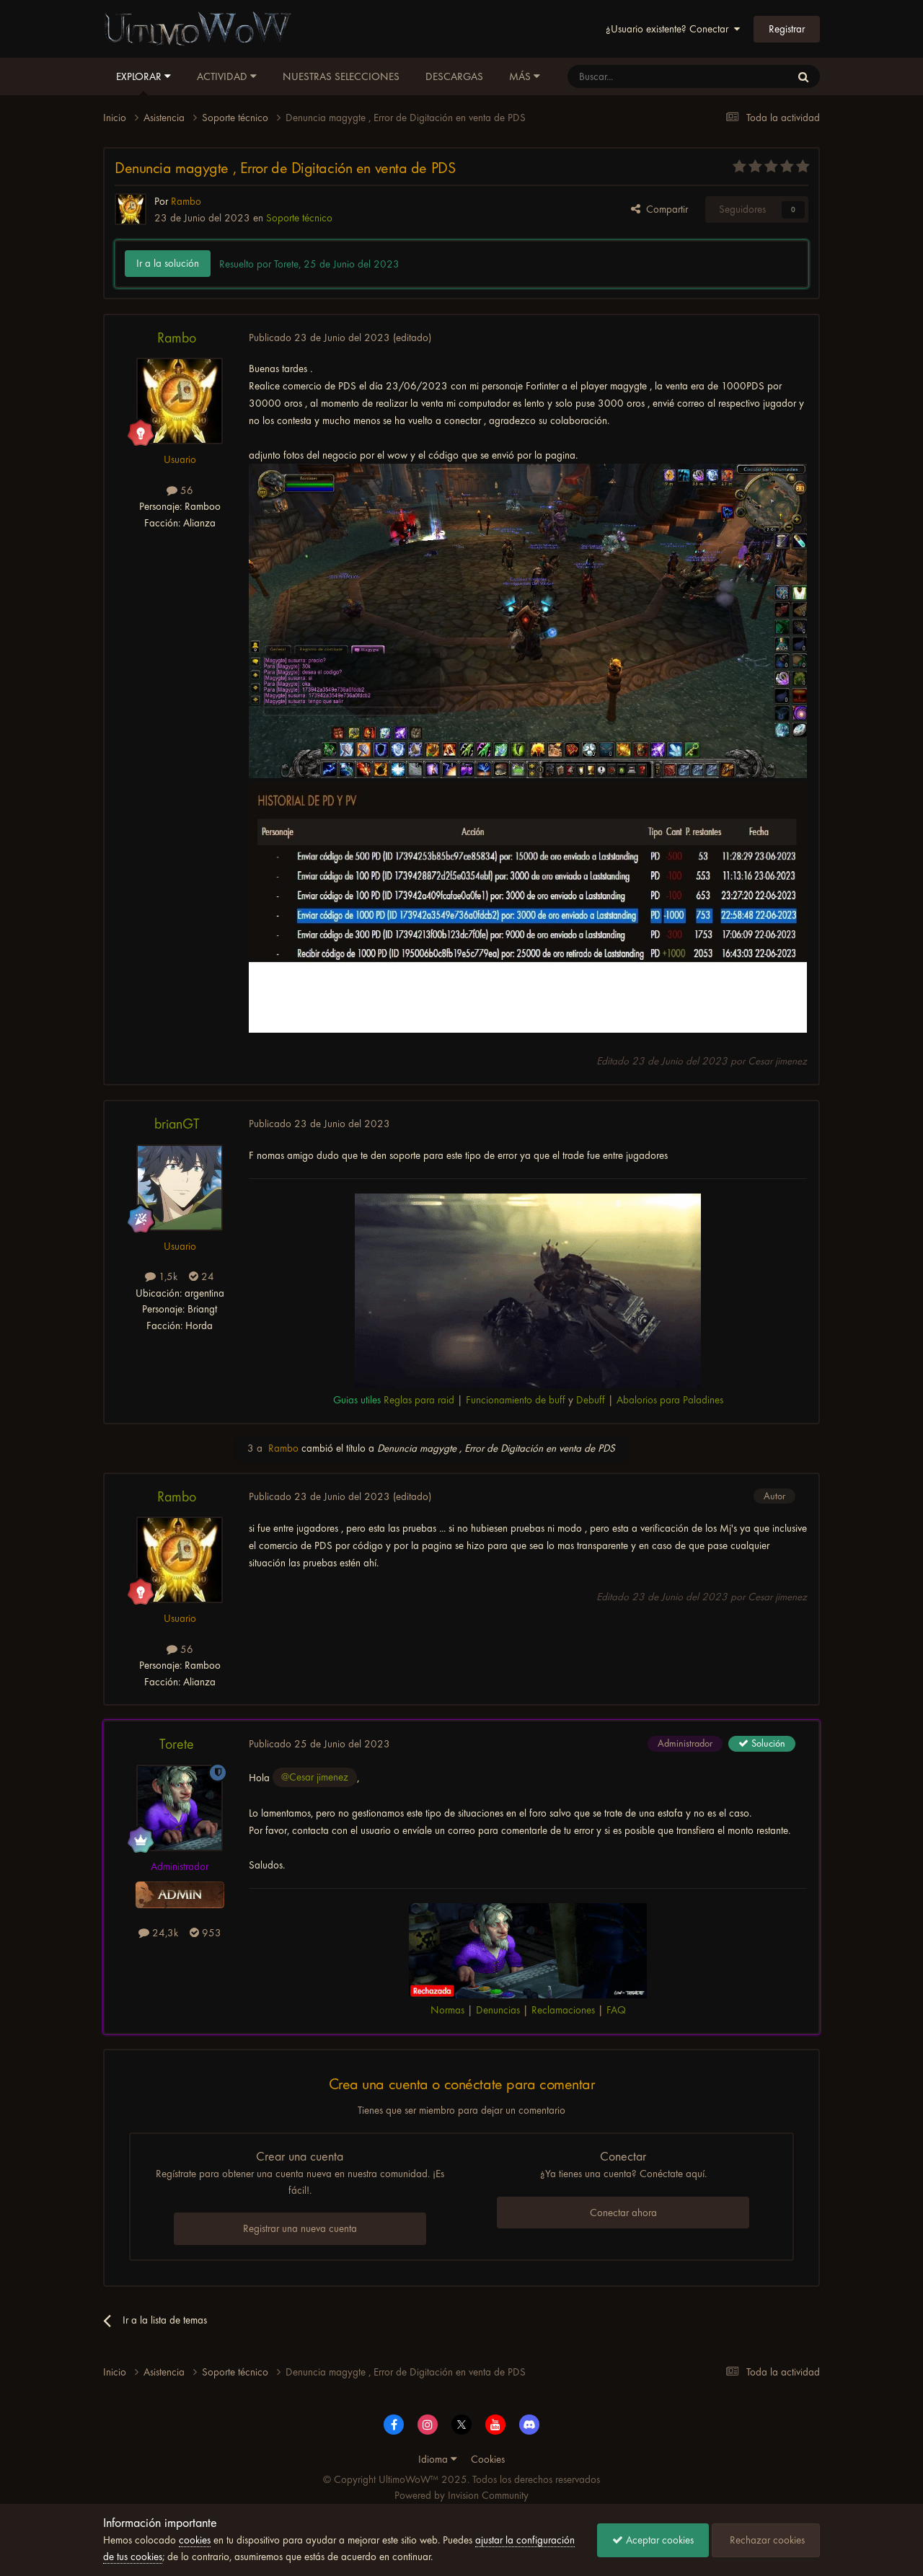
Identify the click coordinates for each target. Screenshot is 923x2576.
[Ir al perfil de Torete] (180, 1808)
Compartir (664, 209)
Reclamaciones (563, 2010)
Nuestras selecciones (341, 76)
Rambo (177, 338)
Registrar (787, 29)
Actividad (224, 76)
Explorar (140, 76)
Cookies (488, 2459)
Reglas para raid (419, 1400)
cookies (195, 2540)
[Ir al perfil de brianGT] (180, 1188)
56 (185, 490)
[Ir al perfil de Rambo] (131, 209)
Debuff (591, 1400)
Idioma (434, 2459)
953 (210, 1933)
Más (520, 76)
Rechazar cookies (766, 2540)
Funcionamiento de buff (516, 1400)
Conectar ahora (623, 2213)
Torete (177, 1744)
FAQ (616, 2010)
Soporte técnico (299, 218)
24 (206, 1276)
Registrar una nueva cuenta (300, 2228)
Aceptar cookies (658, 2540)
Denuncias (498, 2010)
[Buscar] (803, 76)
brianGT (177, 1124)
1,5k (167, 1276)
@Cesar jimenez (315, 1777)
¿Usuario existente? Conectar (670, 29)
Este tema (751, 76)
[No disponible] (528, 621)
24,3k (164, 1933)
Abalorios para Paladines (670, 1400)
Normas (447, 2010)
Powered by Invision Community (461, 2495)
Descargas (454, 76)
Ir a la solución (168, 263)
